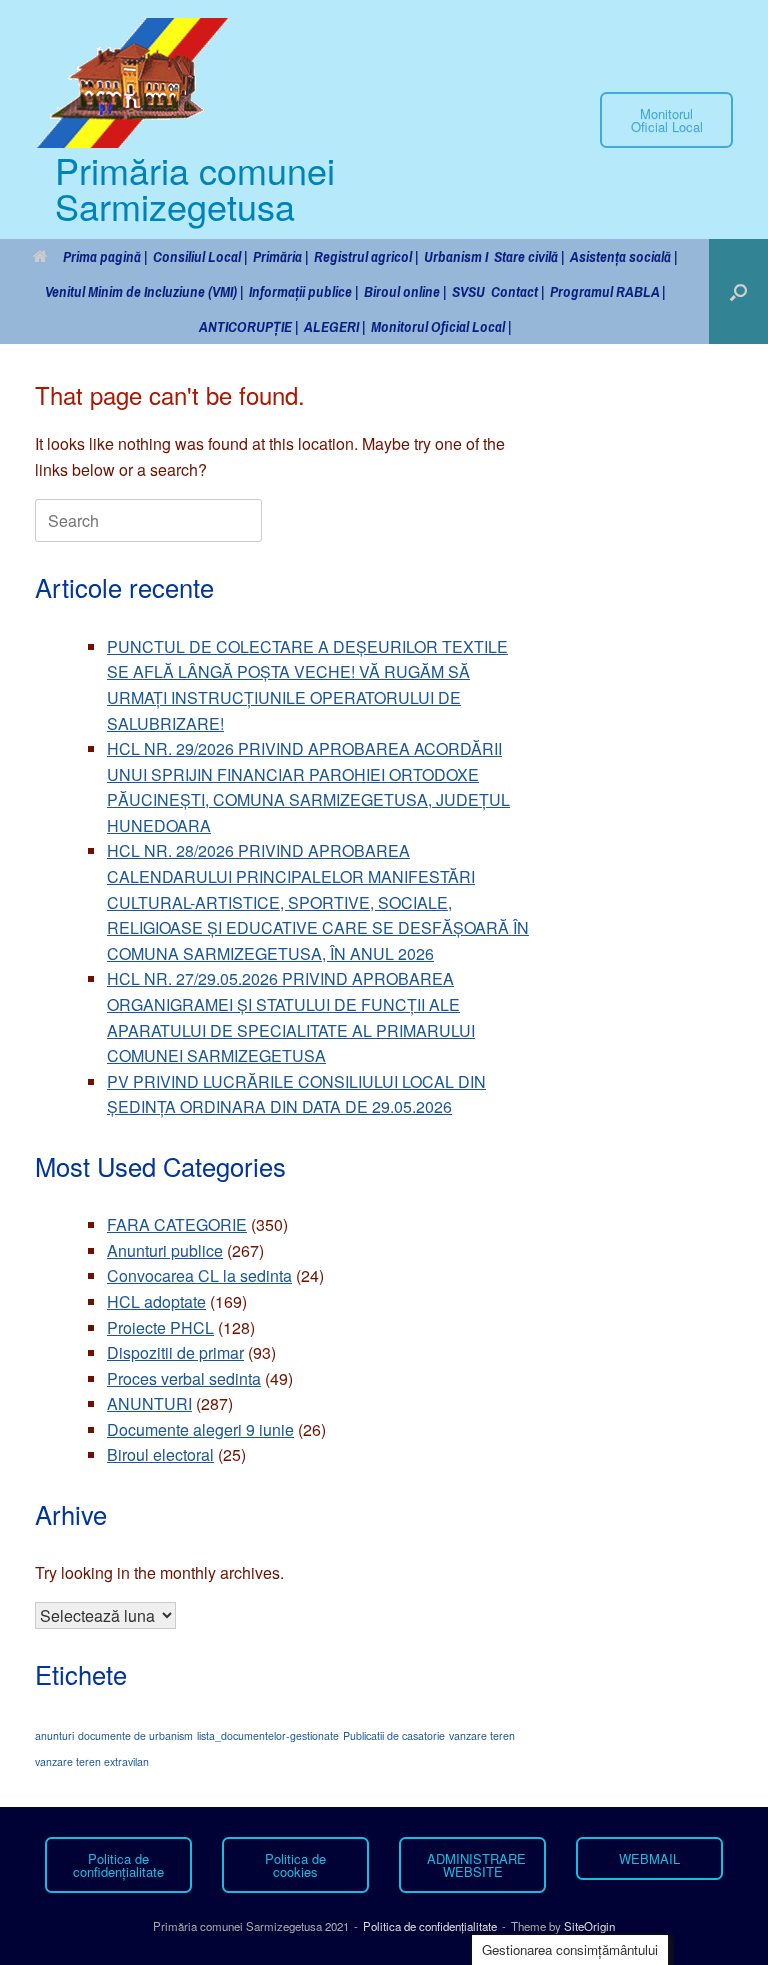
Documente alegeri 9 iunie (200, 1429)
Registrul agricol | (366, 256)
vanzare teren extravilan (92, 1761)
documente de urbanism (135, 1735)
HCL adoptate (156, 1301)
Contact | (517, 291)
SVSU (468, 291)
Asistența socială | (623, 256)
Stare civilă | (529, 256)
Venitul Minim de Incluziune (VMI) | (144, 291)
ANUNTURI (149, 1403)
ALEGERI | (334, 326)
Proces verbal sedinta (184, 1378)
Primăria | (280, 256)
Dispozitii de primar (175, 1352)
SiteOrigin (589, 1926)
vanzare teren (482, 1735)
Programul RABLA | (607, 291)
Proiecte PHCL (160, 1327)
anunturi (54, 1735)
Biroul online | (405, 291)
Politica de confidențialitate (430, 1926)
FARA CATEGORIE (177, 1224)
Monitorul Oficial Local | (441, 326)
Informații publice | (303, 291)
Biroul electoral (160, 1454)
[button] (738, 291)
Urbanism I (456, 256)
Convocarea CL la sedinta (199, 1275)
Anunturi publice (165, 1250)
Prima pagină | (105, 256)
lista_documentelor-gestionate (268, 1735)
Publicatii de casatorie (394, 1735)
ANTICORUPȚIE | (248, 326)
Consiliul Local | (200, 256)
